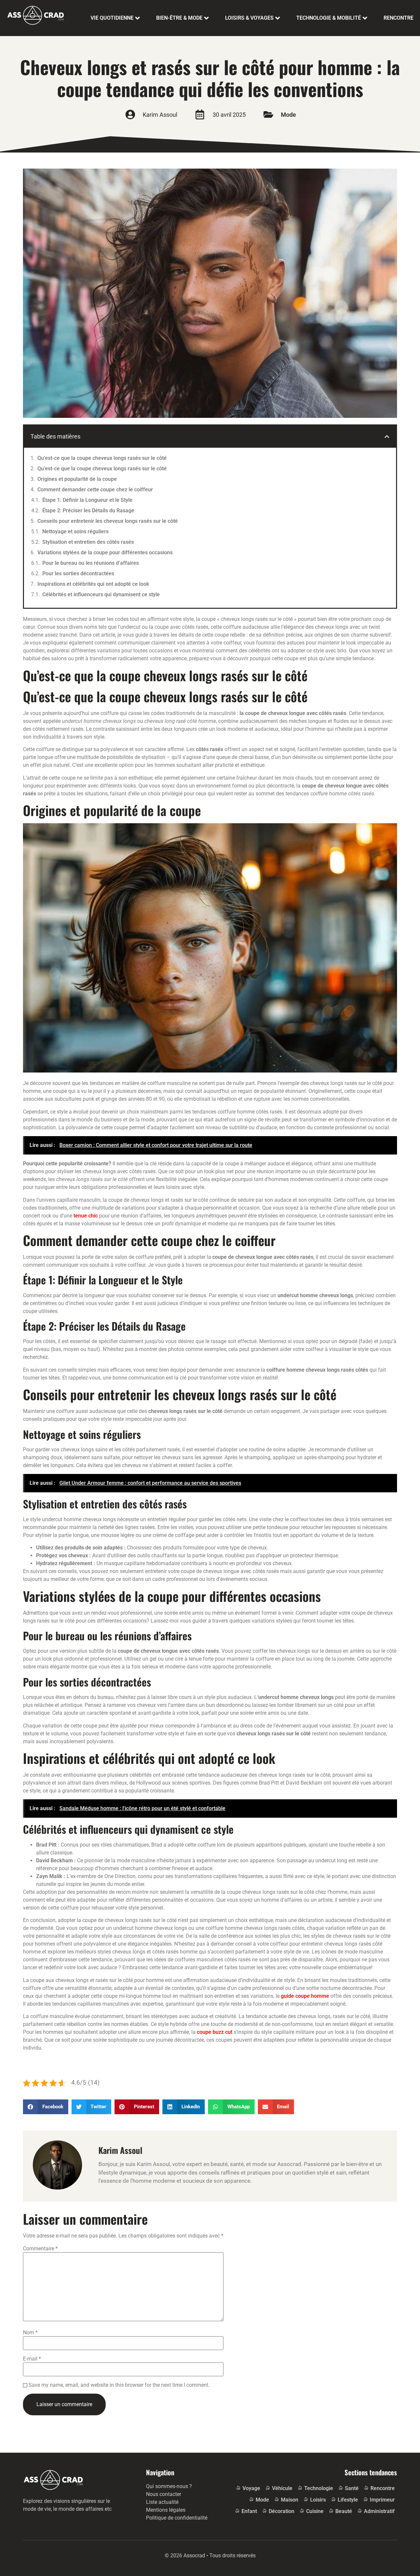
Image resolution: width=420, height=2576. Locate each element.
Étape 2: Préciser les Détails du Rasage (88, 511)
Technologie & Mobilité (329, 18)
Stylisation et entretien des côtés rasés (88, 542)
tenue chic (86, 1216)
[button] (387, 437)
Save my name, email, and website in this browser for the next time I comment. (119, 2385)
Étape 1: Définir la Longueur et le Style (87, 500)
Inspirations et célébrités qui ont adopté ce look (93, 584)
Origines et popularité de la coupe (77, 479)
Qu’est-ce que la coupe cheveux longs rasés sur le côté (102, 458)
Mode (288, 115)
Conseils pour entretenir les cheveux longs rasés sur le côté (108, 521)
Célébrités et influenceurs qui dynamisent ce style (101, 594)
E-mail (32, 2359)
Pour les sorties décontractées (78, 573)
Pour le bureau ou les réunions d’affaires (91, 563)
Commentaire (40, 2249)
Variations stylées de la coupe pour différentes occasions (105, 552)
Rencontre (399, 18)
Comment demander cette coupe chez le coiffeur (95, 490)
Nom (30, 2333)
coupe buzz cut (215, 2032)
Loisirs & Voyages (249, 18)
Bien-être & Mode (179, 18)
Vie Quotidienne (112, 18)
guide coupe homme (305, 1996)
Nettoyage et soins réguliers (75, 532)
